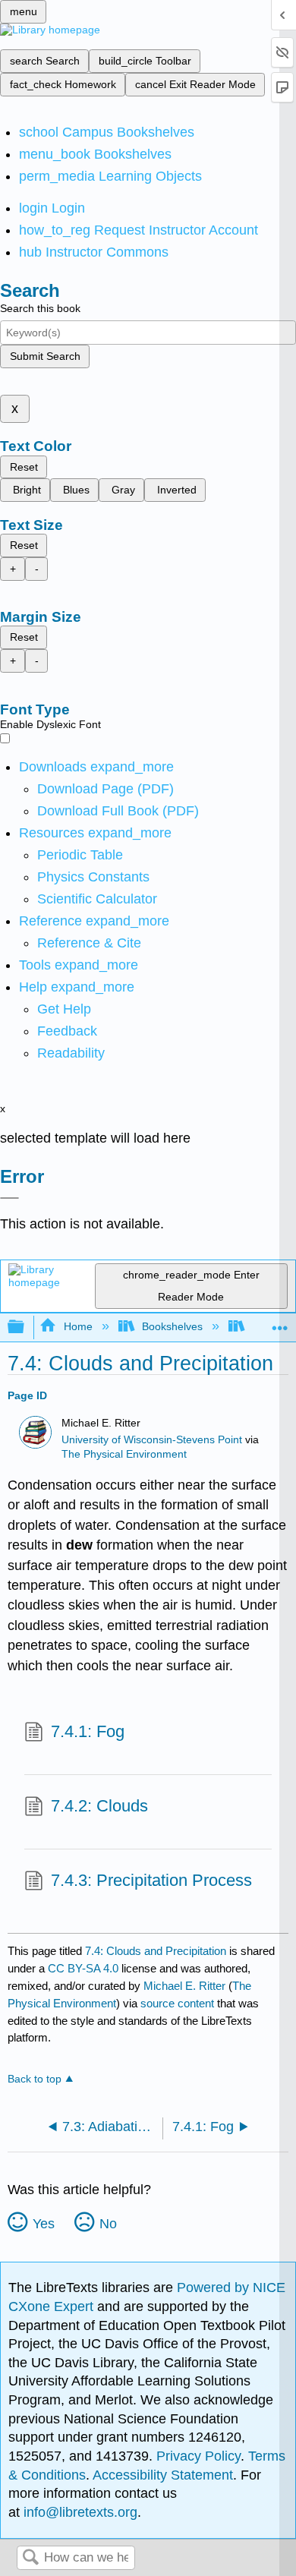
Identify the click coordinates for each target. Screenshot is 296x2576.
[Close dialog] (9, 1198)
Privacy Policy (198, 2456)
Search (30, 2558)
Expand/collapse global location (280, 1323)
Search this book (40, 308)
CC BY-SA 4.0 (83, 1968)
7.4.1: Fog (88, 1731)
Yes (44, 2224)
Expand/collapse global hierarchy (26, 1327)
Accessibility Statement (163, 2475)
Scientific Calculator (97, 899)
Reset (24, 467)
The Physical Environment (124, 1454)
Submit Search (45, 356)
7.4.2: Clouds (99, 1806)
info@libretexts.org (79, 2512)
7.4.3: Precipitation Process (151, 1880)
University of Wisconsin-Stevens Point (152, 1440)
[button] (67, 1031)
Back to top (35, 2079)
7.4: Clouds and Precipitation (156, 1951)
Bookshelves (172, 1326)
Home (78, 1326)
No (108, 2224)
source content (177, 2003)
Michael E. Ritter (184, 1986)
